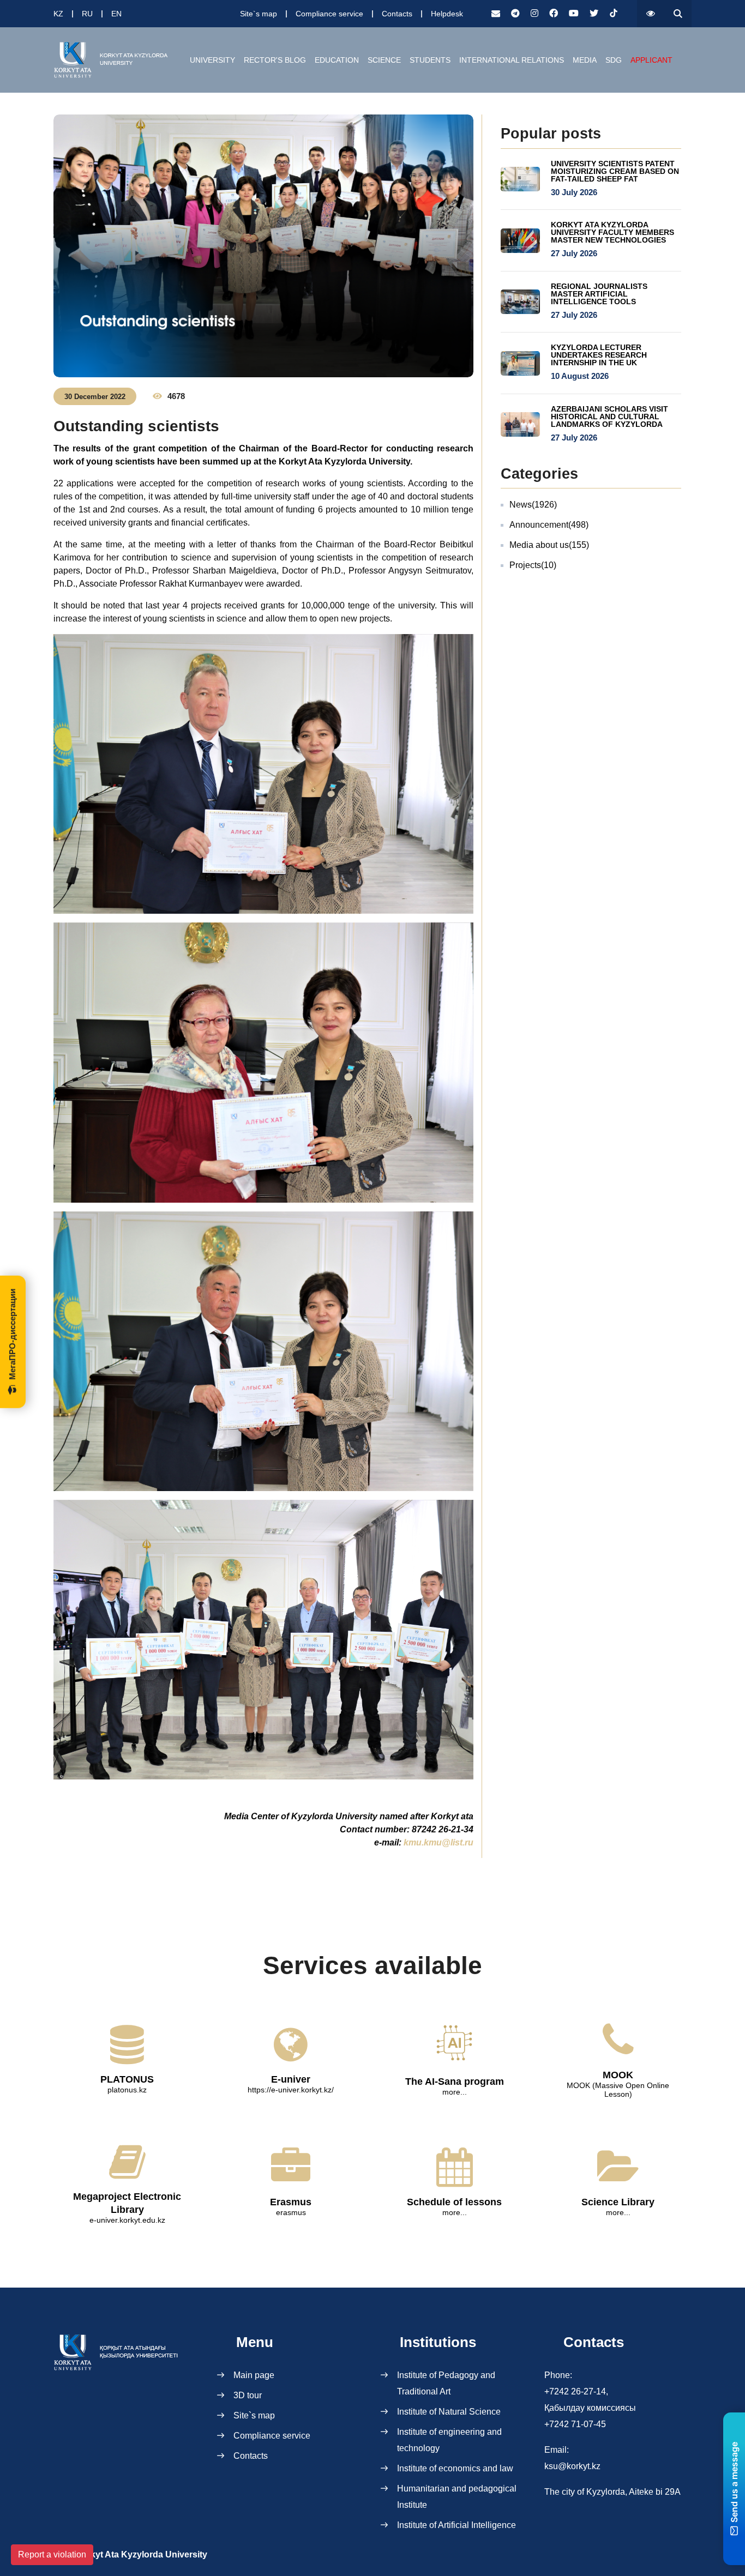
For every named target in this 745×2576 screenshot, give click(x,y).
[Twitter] (594, 14)
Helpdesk (447, 14)
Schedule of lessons (454, 2202)
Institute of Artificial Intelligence (456, 2525)
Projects (533, 565)
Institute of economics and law (455, 2468)
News (533, 505)
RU (87, 14)
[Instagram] (534, 14)
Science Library (618, 2202)
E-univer (291, 2079)
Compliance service (329, 14)
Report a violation (52, 2554)
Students (430, 60)
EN (116, 14)
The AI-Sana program (455, 2082)
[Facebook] (554, 14)
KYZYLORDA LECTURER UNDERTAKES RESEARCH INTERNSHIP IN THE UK (599, 355)
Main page (254, 2375)
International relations (512, 60)
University (212, 60)
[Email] (496, 14)
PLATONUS (127, 2079)
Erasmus (291, 2202)
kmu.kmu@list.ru (438, 1842)
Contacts (397, 14)
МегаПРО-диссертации (12, 1334)
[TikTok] (614, 14)
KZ (58, 14)
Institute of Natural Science (449, 2412)
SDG (614, 60)
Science (384, 60)
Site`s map (259, 14)
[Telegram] (515, 14)
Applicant (651, 60)
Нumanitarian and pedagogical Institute (457, 2497)
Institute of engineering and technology (449, 2440)
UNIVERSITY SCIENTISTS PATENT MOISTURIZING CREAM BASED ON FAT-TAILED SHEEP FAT (615, 171)
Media (585, 60)
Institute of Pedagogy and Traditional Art (446, 2383)
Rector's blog (275, 60)
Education (337, 60)
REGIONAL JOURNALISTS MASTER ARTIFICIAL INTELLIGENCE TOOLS (599, 294)
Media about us (549, 545)
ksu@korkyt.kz (572, 2466)
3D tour (248, 2395)
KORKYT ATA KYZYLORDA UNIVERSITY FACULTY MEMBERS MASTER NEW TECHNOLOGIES (612, 232)
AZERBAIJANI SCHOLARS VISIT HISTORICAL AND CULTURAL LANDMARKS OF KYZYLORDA (609, 417)
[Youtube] (574, 14)
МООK (618, 2075)
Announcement (549, 525)
